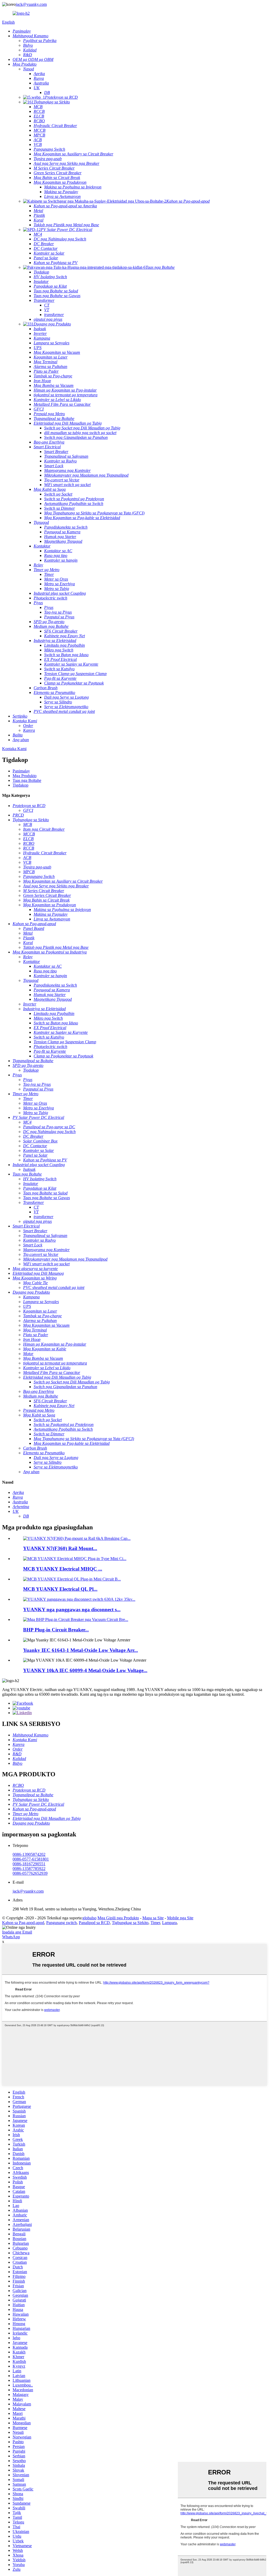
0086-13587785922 (29, 1869)
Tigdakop (20, 785)
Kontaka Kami (14, 749)
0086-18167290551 (29, 1864)
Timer (155, 1923)
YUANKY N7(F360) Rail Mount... (60, 1548)
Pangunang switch (61, 1923)
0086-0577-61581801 (31, 1859)
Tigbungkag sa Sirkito (130, 1923)
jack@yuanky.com (31, 4)
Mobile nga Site (180, 1918)
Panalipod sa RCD (94, 1923)
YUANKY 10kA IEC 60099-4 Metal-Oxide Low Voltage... (85, 1670)
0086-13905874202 (29, 1854)
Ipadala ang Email (17, 1932)
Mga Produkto (25, 776)
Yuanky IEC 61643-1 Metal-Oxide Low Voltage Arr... (81, 1650)
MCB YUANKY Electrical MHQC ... (63, 1569)
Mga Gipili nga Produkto (118, 1918)
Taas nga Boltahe (27, 780)
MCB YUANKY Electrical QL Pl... (60, 1589)
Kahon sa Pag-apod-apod (23, 1923)
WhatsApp (11, 1937)
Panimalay (21, 771)
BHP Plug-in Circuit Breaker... (56, 1630)
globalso (89, 1918)
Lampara (169, 1923)
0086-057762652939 (30, 1873)
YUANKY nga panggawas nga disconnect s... (72, 1610)
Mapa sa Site (153, 1918)
